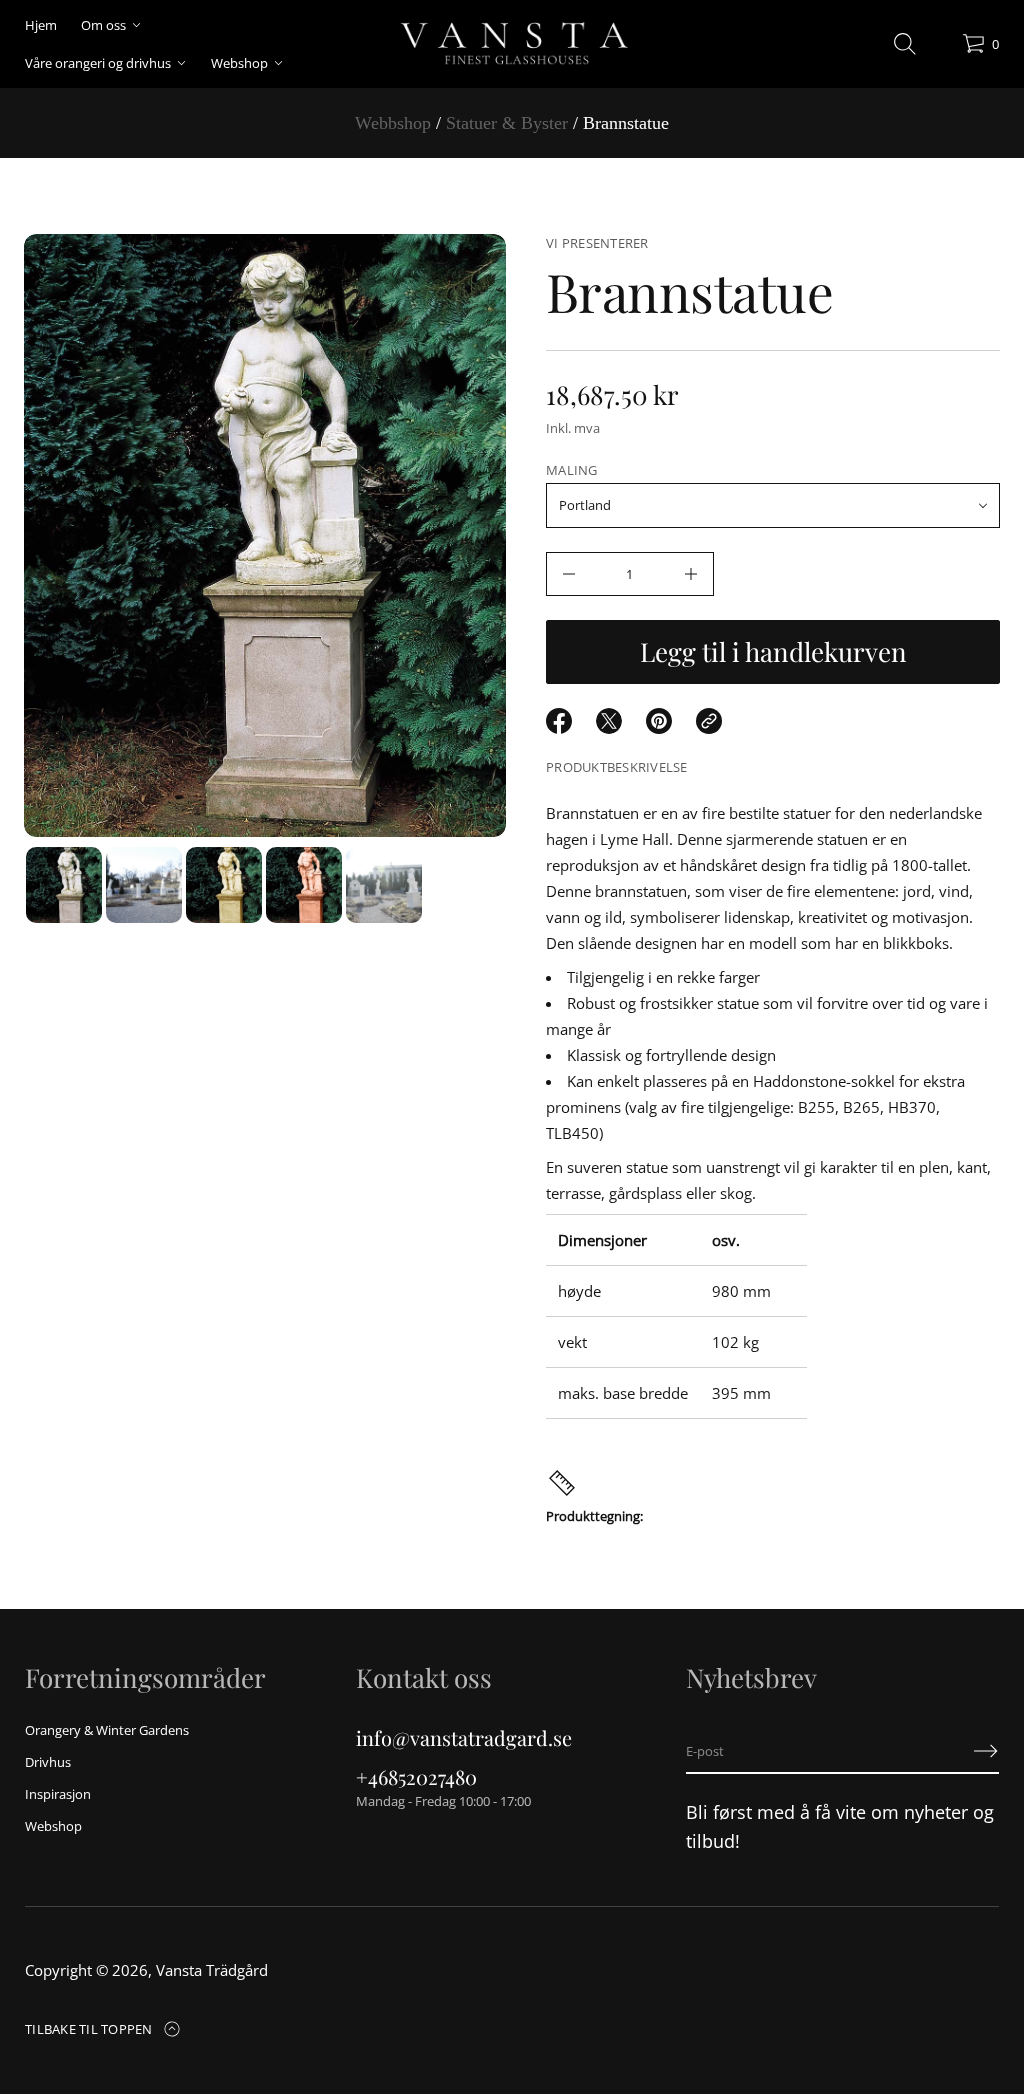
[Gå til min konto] (940, 48)
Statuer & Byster (507, 123)
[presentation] (265, 535)
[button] (905, 44)
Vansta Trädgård (212, 1970)
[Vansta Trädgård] (511, 44)
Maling (572, 470)
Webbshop (393, 123)
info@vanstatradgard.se (464, 1737)
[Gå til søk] (905, 44)
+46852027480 (416, 1776)
